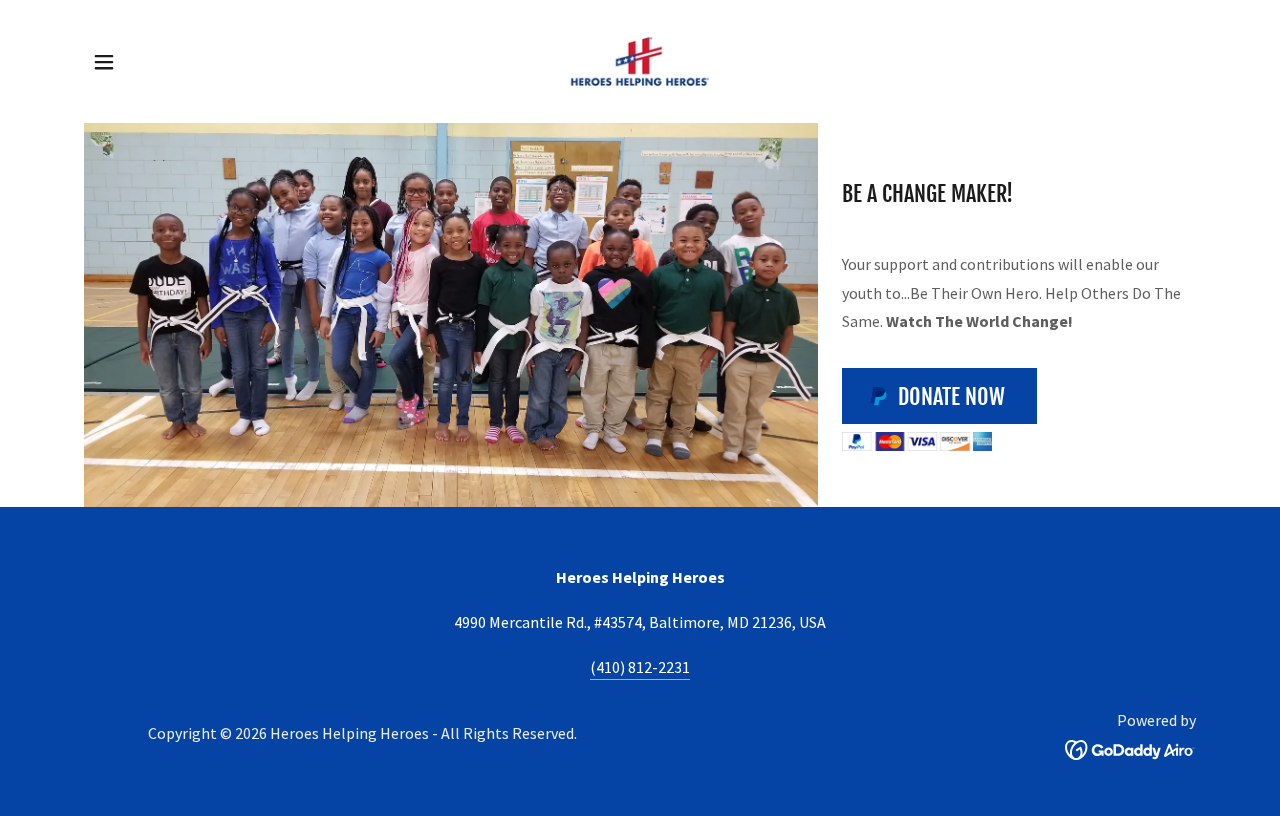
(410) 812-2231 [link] (640, 667)
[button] (104, 62)
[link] (640, 59)
